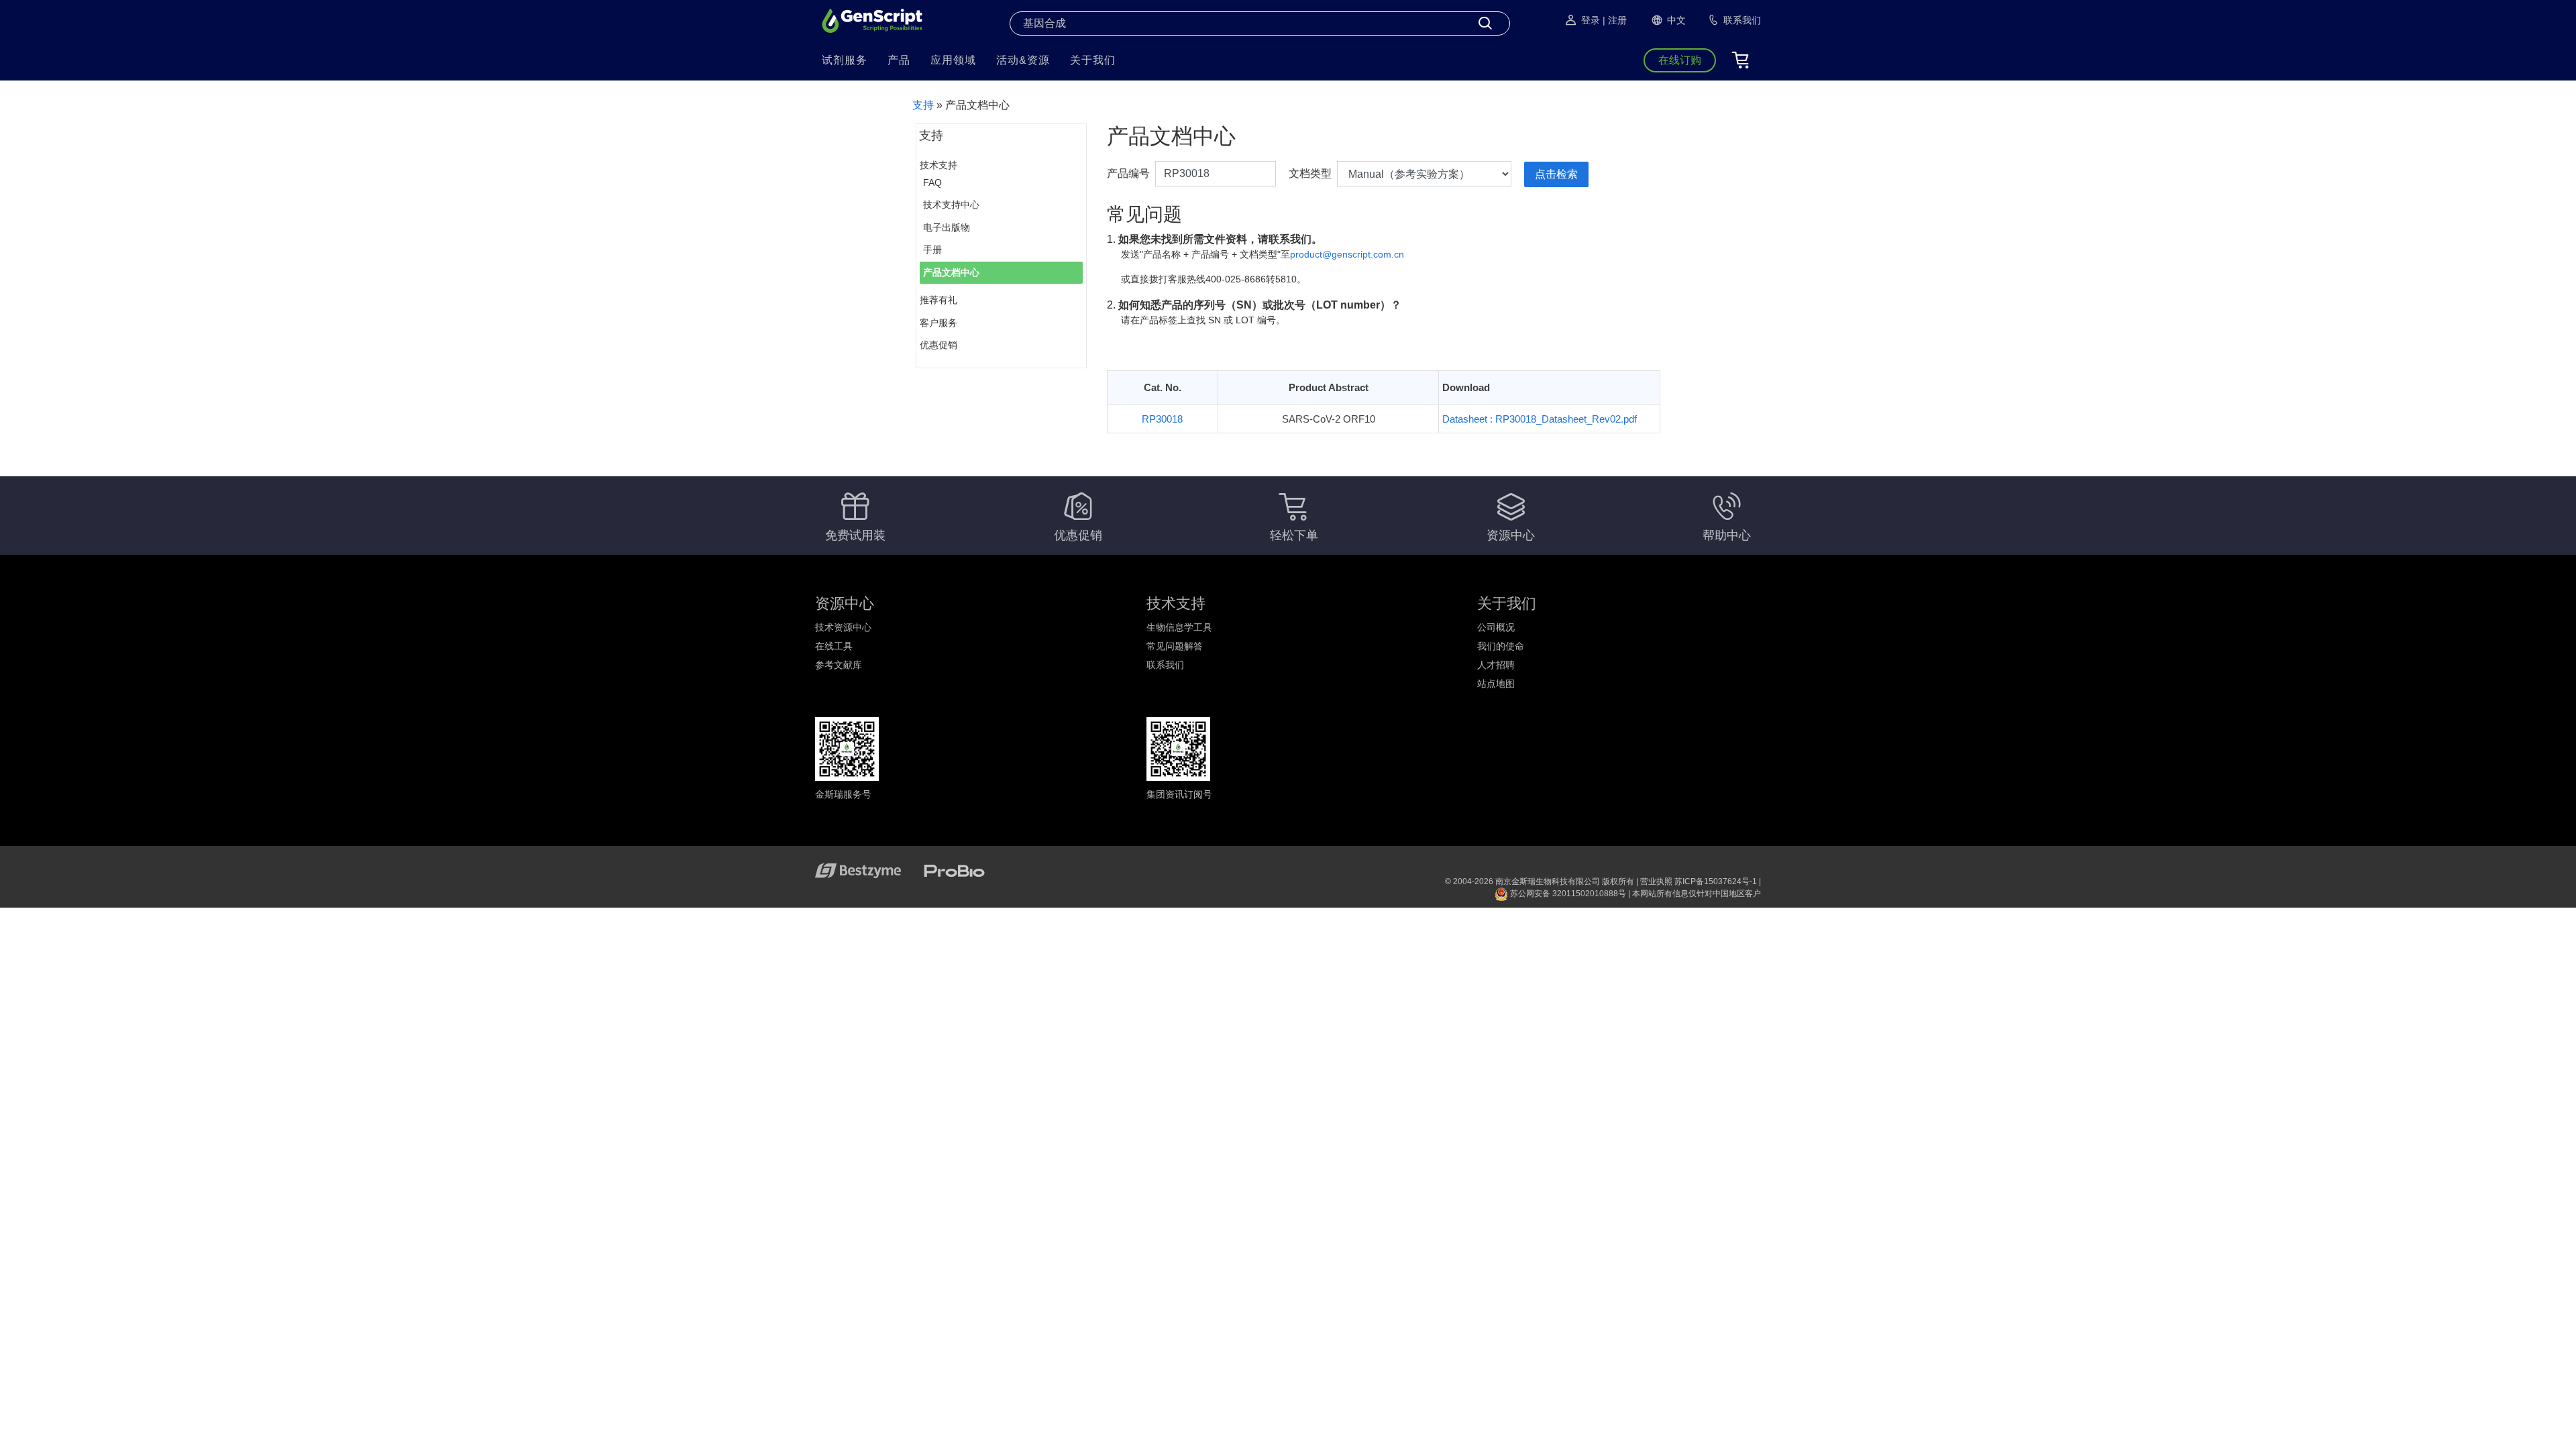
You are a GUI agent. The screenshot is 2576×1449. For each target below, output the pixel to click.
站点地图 (1496, 684)
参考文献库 (839, 665)
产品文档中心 (951, 272)
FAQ (932, 182)
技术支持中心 (951, 205)
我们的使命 (1501, 646)
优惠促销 (938, 345)
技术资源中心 (843, 627)
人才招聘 (1496, 665)
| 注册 (1615, 20)
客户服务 (938, 323)
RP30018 (1162, 419)
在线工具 (834, 646)
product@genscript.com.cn (1347, 254)
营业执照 (1656, 881)
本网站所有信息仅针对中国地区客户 (1697, 894)
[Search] (1485, 23)
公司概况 (1496, 627)
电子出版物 (947, 227)
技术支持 (938, 165)
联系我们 (1165, 665)
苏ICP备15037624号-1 (1716, 881)
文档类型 (1310, 173)
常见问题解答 (1175, 646)
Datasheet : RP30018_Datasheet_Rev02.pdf (1540, 419)
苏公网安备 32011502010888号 (1567, 894)
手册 (932, 250)
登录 (1591, 20)
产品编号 (1128, 173)
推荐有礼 (938, 300)
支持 (923, 105)
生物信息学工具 (1179, 627)
